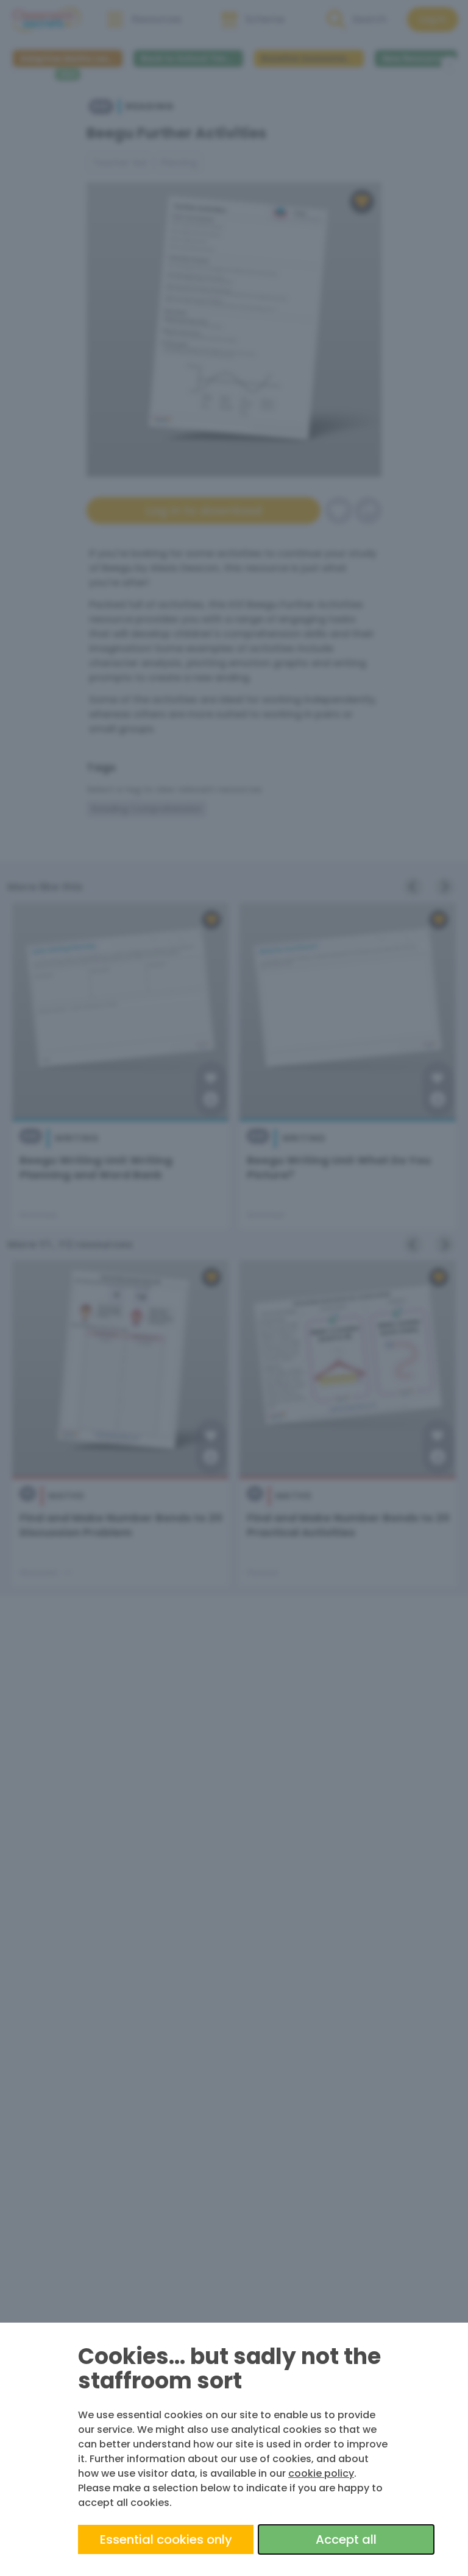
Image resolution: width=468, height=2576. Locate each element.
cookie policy (321, 2473)
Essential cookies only (166, 2539)
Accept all (346, 2539)
